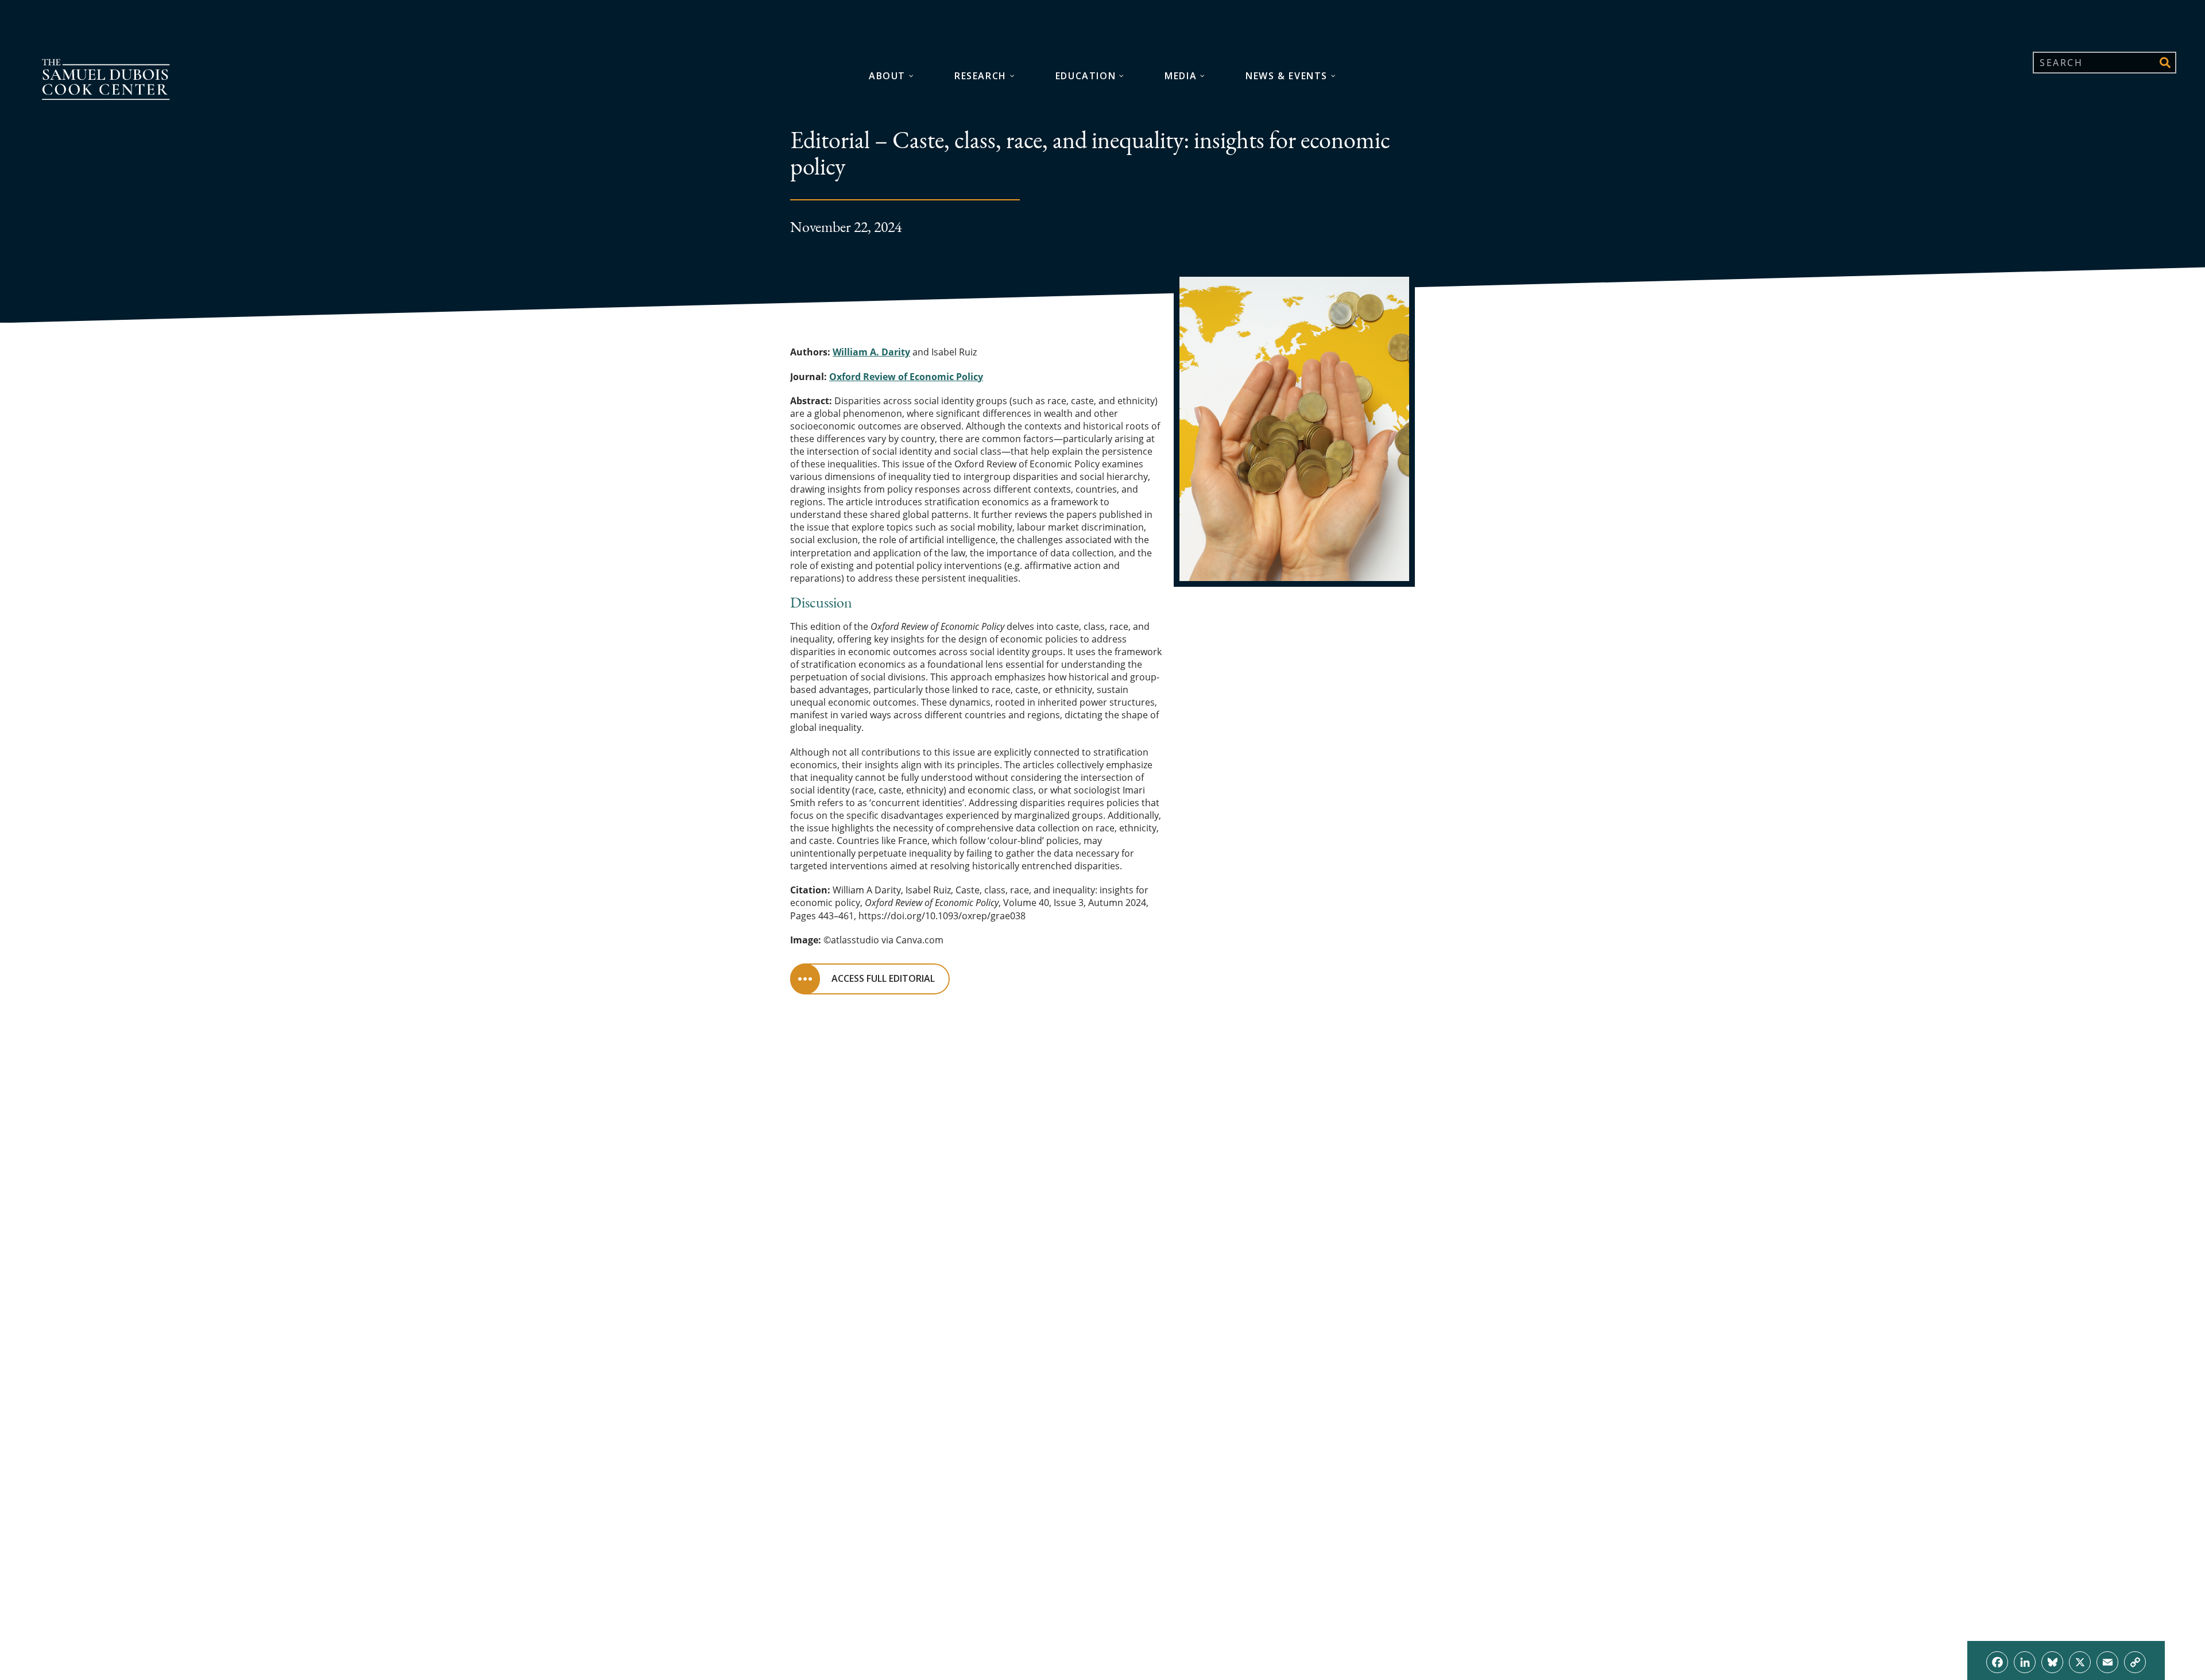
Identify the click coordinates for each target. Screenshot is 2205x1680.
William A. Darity (871, 352)
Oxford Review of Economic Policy (906, 377)
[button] (2165, 63)
